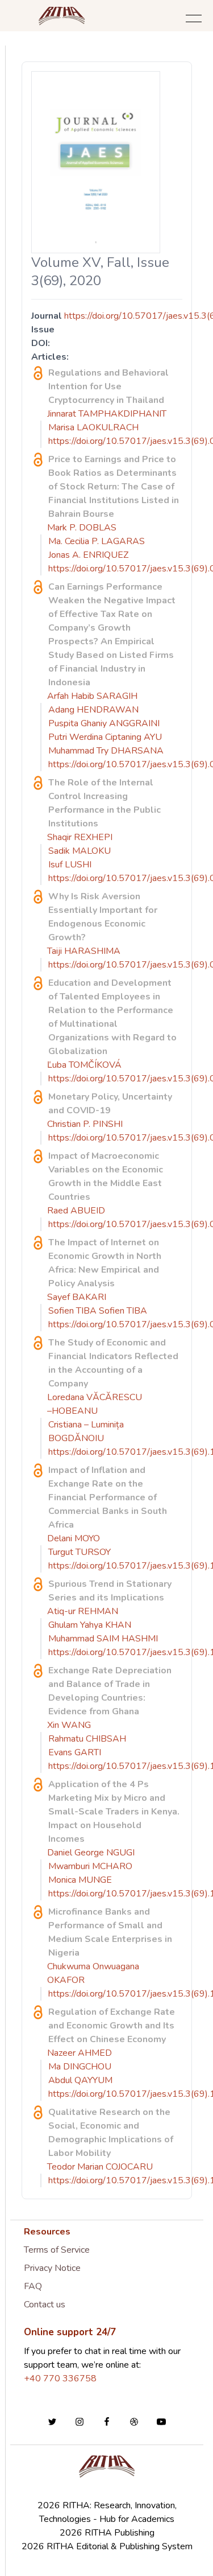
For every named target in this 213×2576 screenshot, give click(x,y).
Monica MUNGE (80, 1880)
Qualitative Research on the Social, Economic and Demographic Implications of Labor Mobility (111, 2133)
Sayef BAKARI (77, 1297)
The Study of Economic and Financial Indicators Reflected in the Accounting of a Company (113, 1363)
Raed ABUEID (76, 1211)
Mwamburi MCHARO (90, 1866)
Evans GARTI (75, 1752)
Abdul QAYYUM (80, 2080)
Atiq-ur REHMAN (83, 1611)
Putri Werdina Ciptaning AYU (105, 737)
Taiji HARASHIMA (84, 951)
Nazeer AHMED (80, 2053)
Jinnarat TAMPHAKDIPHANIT (107, 414)
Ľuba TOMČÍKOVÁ (84, 1065)
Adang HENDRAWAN (93, 710)
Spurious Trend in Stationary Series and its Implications (110, 1591)
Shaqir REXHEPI (80, 837)
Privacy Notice (52, 2268)
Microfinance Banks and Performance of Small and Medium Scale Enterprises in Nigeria (110, 1932)
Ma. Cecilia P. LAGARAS (97, 541)
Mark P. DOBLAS (82, 528)
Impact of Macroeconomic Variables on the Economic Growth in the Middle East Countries (106, 1176)
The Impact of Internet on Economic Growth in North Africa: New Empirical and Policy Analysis (105, 1263)
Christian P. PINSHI (85, 1124)
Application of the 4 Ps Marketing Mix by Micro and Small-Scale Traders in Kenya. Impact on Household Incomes (114, 1812)
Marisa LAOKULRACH (93, 427)
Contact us (45, 2305)
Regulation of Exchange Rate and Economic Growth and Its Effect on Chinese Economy (112, 2026)
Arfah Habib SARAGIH (92, 696)
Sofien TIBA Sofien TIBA (98, 1311)
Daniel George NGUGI (91, 1853)
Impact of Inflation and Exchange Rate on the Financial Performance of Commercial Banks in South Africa (108, 1497)
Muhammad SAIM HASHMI (103, 1639)
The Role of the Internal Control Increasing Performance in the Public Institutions (105, 803)
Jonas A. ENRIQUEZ (88, 555)
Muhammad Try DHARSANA (106, 751)
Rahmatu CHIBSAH (87, 1739)
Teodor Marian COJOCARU (100, 2167)
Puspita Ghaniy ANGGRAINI (104, 723)
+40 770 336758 (60, 2379)
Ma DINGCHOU (80, 2067)
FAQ (33, 2286)
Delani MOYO (74, 1538)
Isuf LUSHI (70, 865)
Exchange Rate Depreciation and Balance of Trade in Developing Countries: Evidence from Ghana (110, 1691)
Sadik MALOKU (80, 851)
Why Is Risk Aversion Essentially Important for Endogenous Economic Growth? (103, 917)
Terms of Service (57, 2250)
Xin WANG (69, 1725)
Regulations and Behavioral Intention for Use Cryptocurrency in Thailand (108, 386)
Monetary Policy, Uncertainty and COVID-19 (110, 1104)
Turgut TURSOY (80, 1552)
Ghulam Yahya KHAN (90, 1625)
